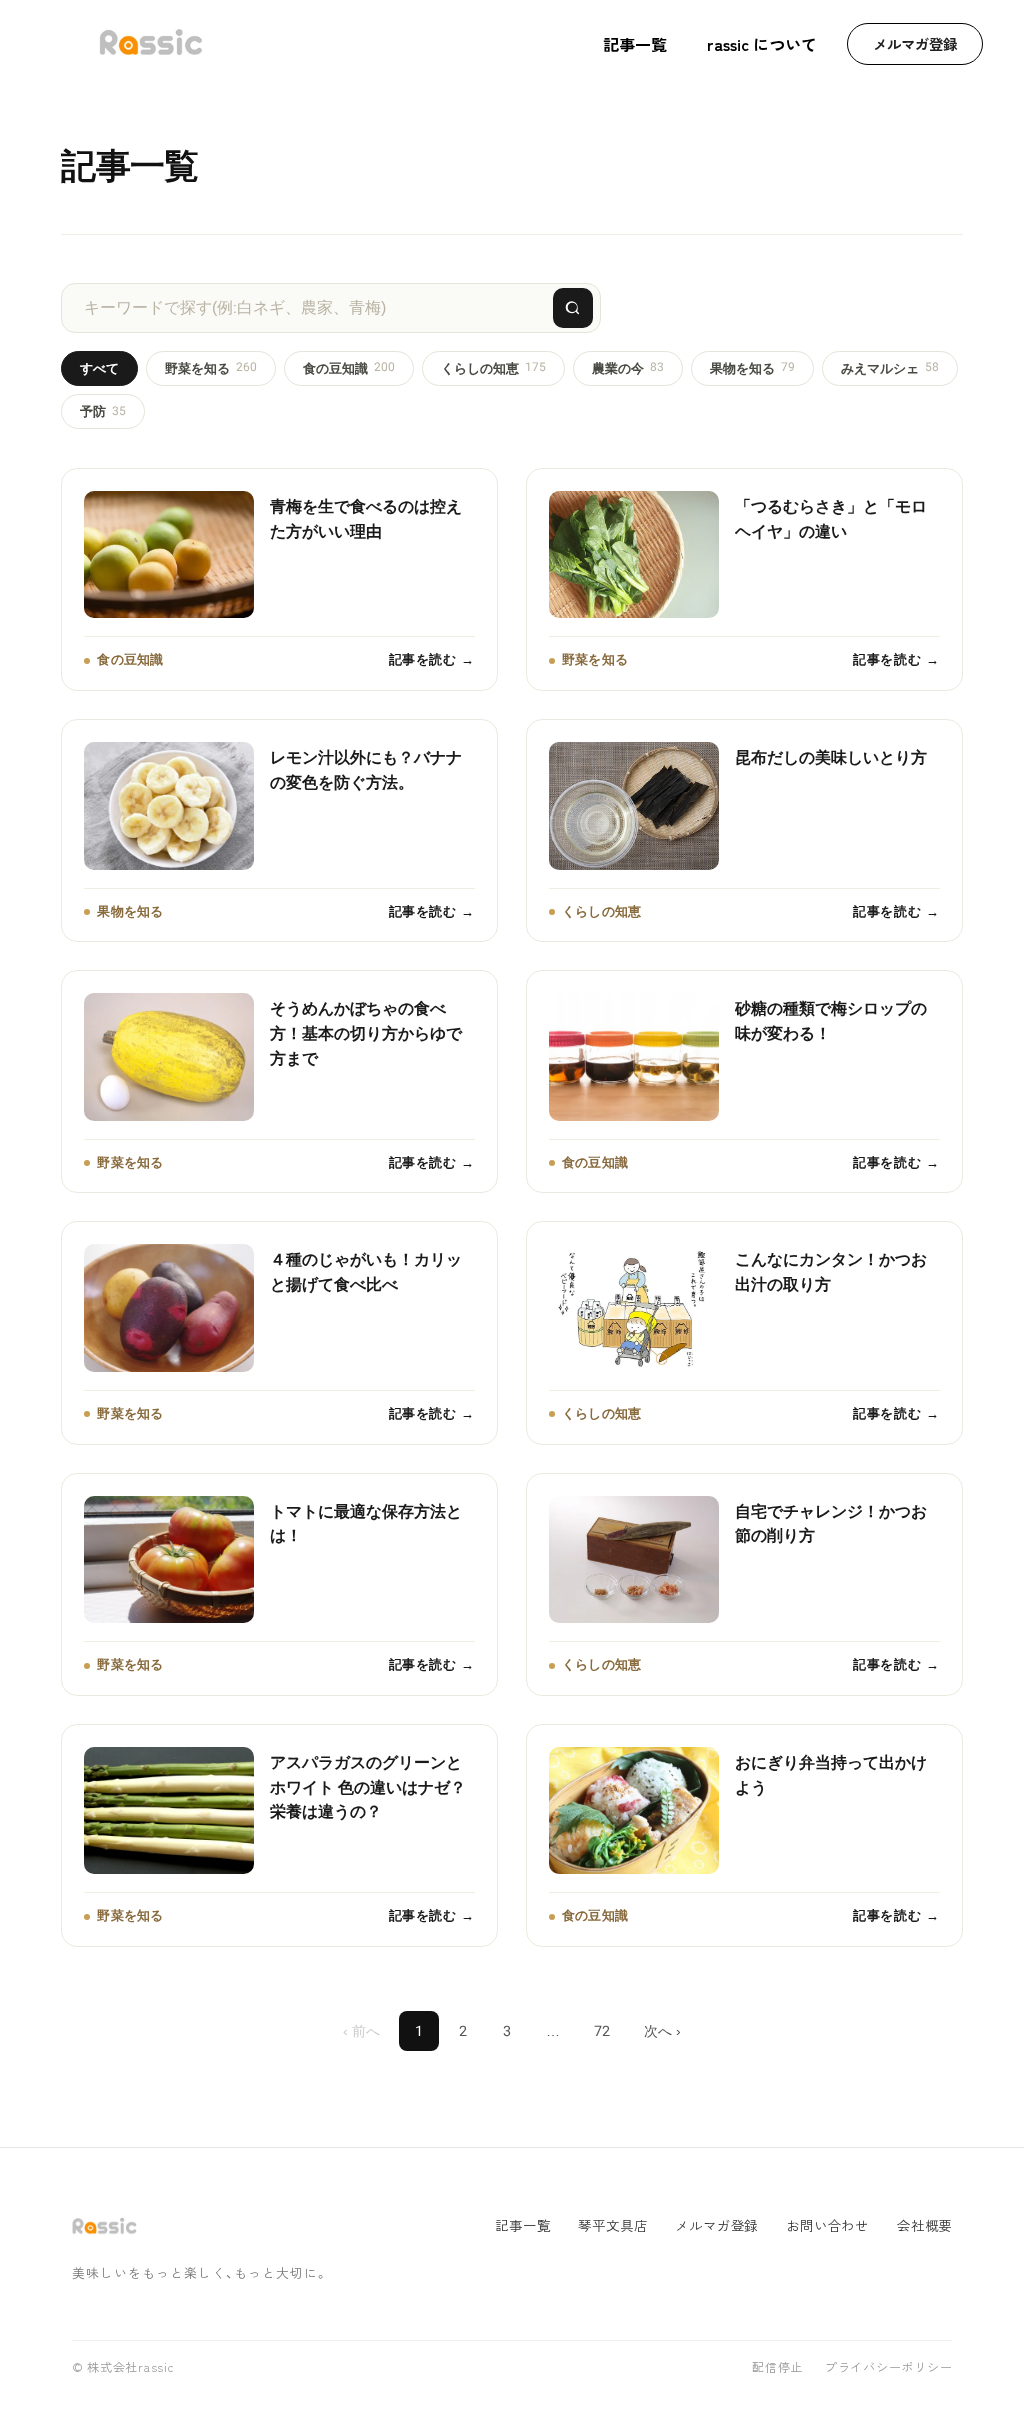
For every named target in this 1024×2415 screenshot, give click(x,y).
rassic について (762, 44)
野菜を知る (211, 367)
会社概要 (924, 2225)
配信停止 (777, 2368)
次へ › (662, 2031)
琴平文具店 (612, 2225)
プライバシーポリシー (888, 2368)
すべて (99, 368)
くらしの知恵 (493, 367)
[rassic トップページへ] (151, 44)
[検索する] (573, 308)
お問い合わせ (827, 2225)
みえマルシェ (890, 367)
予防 (103, 411)
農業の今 (628, 367)
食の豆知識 (349, 367)
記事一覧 (635, 44)
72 (602, 2031)
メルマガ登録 (915, 43)
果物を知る (752, 367)
